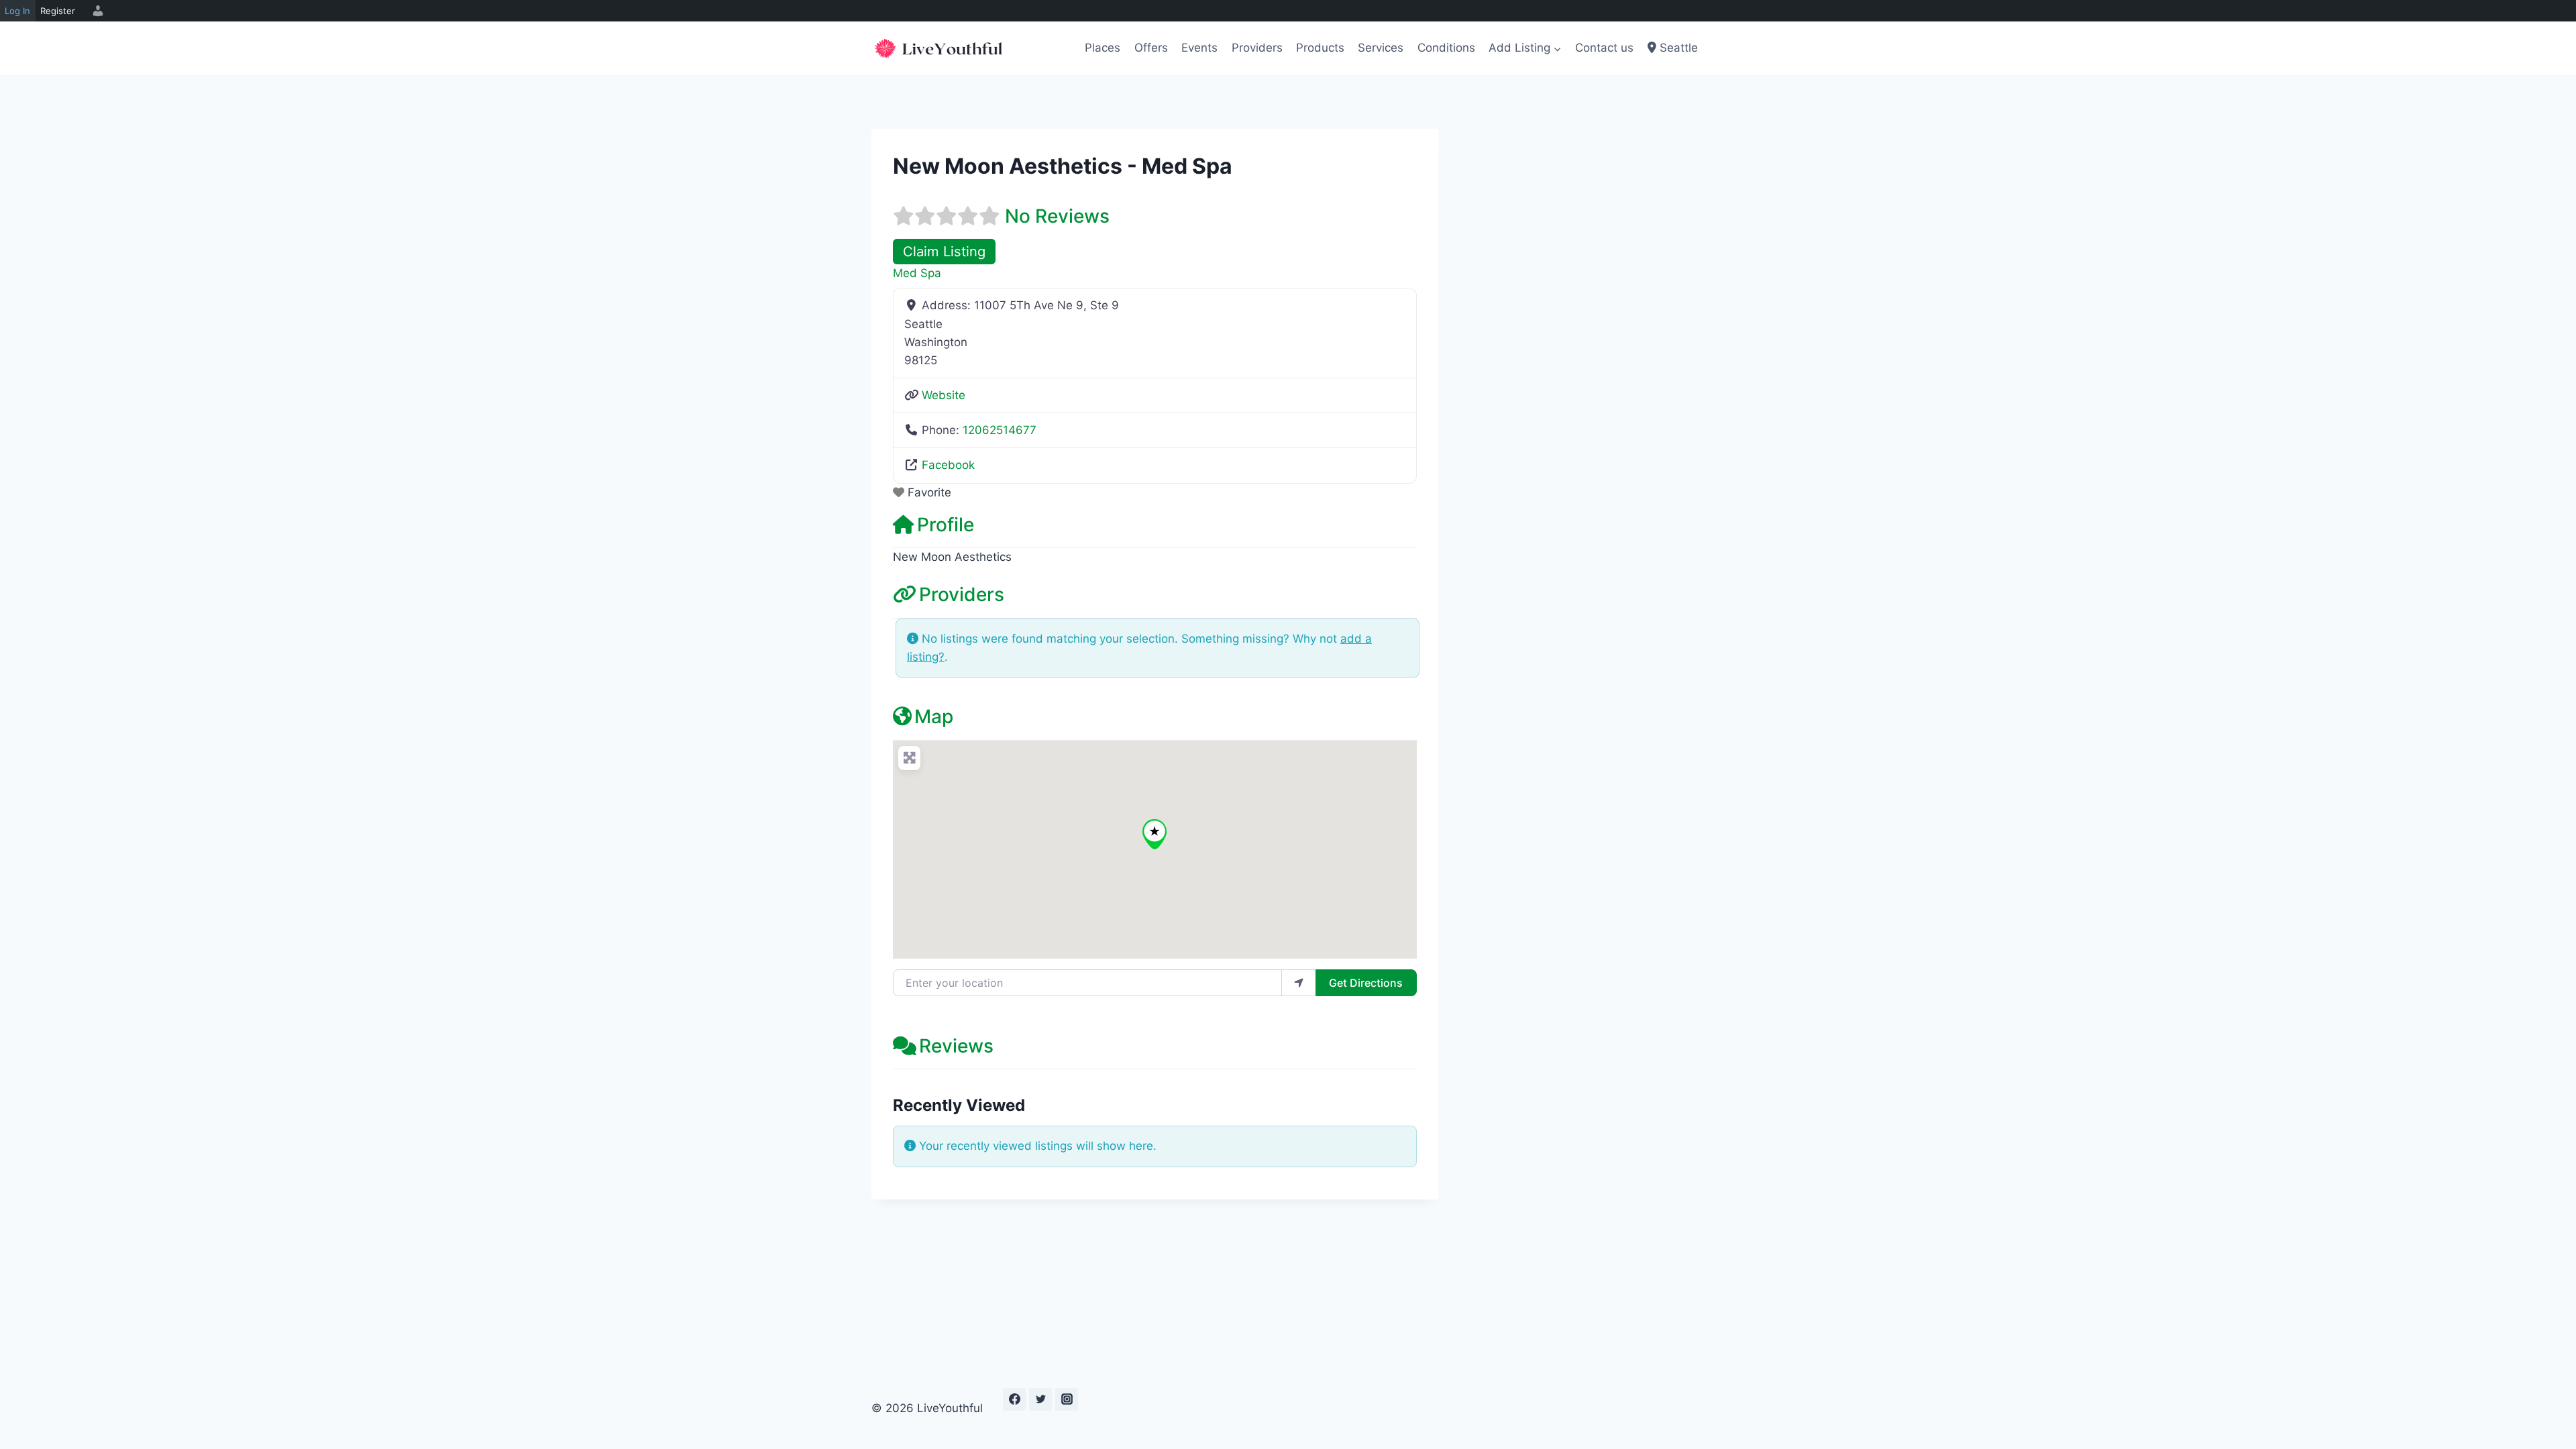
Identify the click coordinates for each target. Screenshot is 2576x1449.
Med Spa (917, 273)
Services (1381, 48)
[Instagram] (1067, 1399)
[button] (1155, 834)
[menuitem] (96, 11)
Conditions (1446, 48)
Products (1320, 48)
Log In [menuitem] (17, 11)
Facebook (948, 465)
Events (1199, 48)
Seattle (1677, 48)
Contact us (1604, 48)
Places (1103, 48)
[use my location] (1299, 983)
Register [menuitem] (58, 11)
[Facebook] (1014, 1399)
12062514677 (1000, 430)
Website (944, 395)
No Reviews (1057, 216)
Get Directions (1366, 983)
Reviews (956, 1046)
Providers (1257, 48)
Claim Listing (944, 251)
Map (934, 716)
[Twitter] (1040, 1399)
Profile (946, 525)
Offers (1151, 48)
